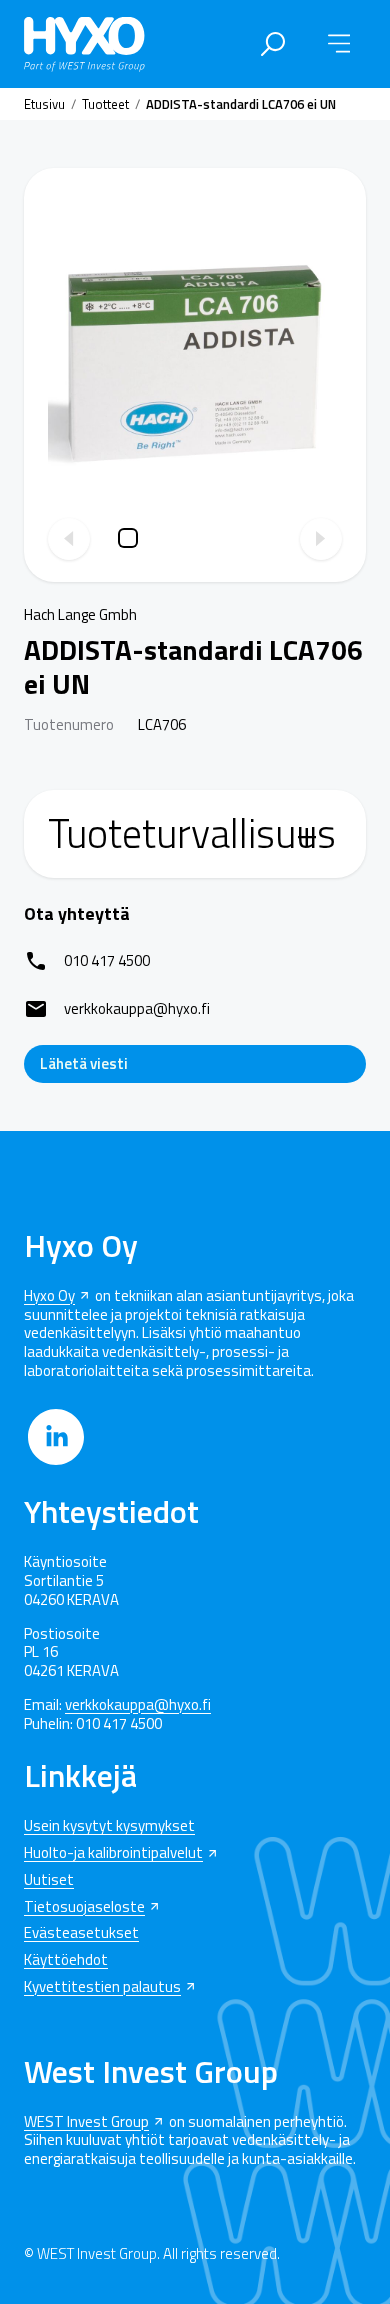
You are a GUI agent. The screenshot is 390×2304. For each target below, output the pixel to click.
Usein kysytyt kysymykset (109, 1826)
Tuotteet (105, 104)
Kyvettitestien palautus (102, 1987)
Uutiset (49, 1880)
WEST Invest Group (86, 2122)
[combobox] (271, 44)
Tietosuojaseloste (84, 1907)
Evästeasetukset (81, 1933)
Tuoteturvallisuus (192, 834)
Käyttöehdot (66, 1960)
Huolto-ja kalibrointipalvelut (113, 1853)
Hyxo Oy (49, 1296)
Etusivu (44, 104)
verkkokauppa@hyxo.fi (138, 1705)
